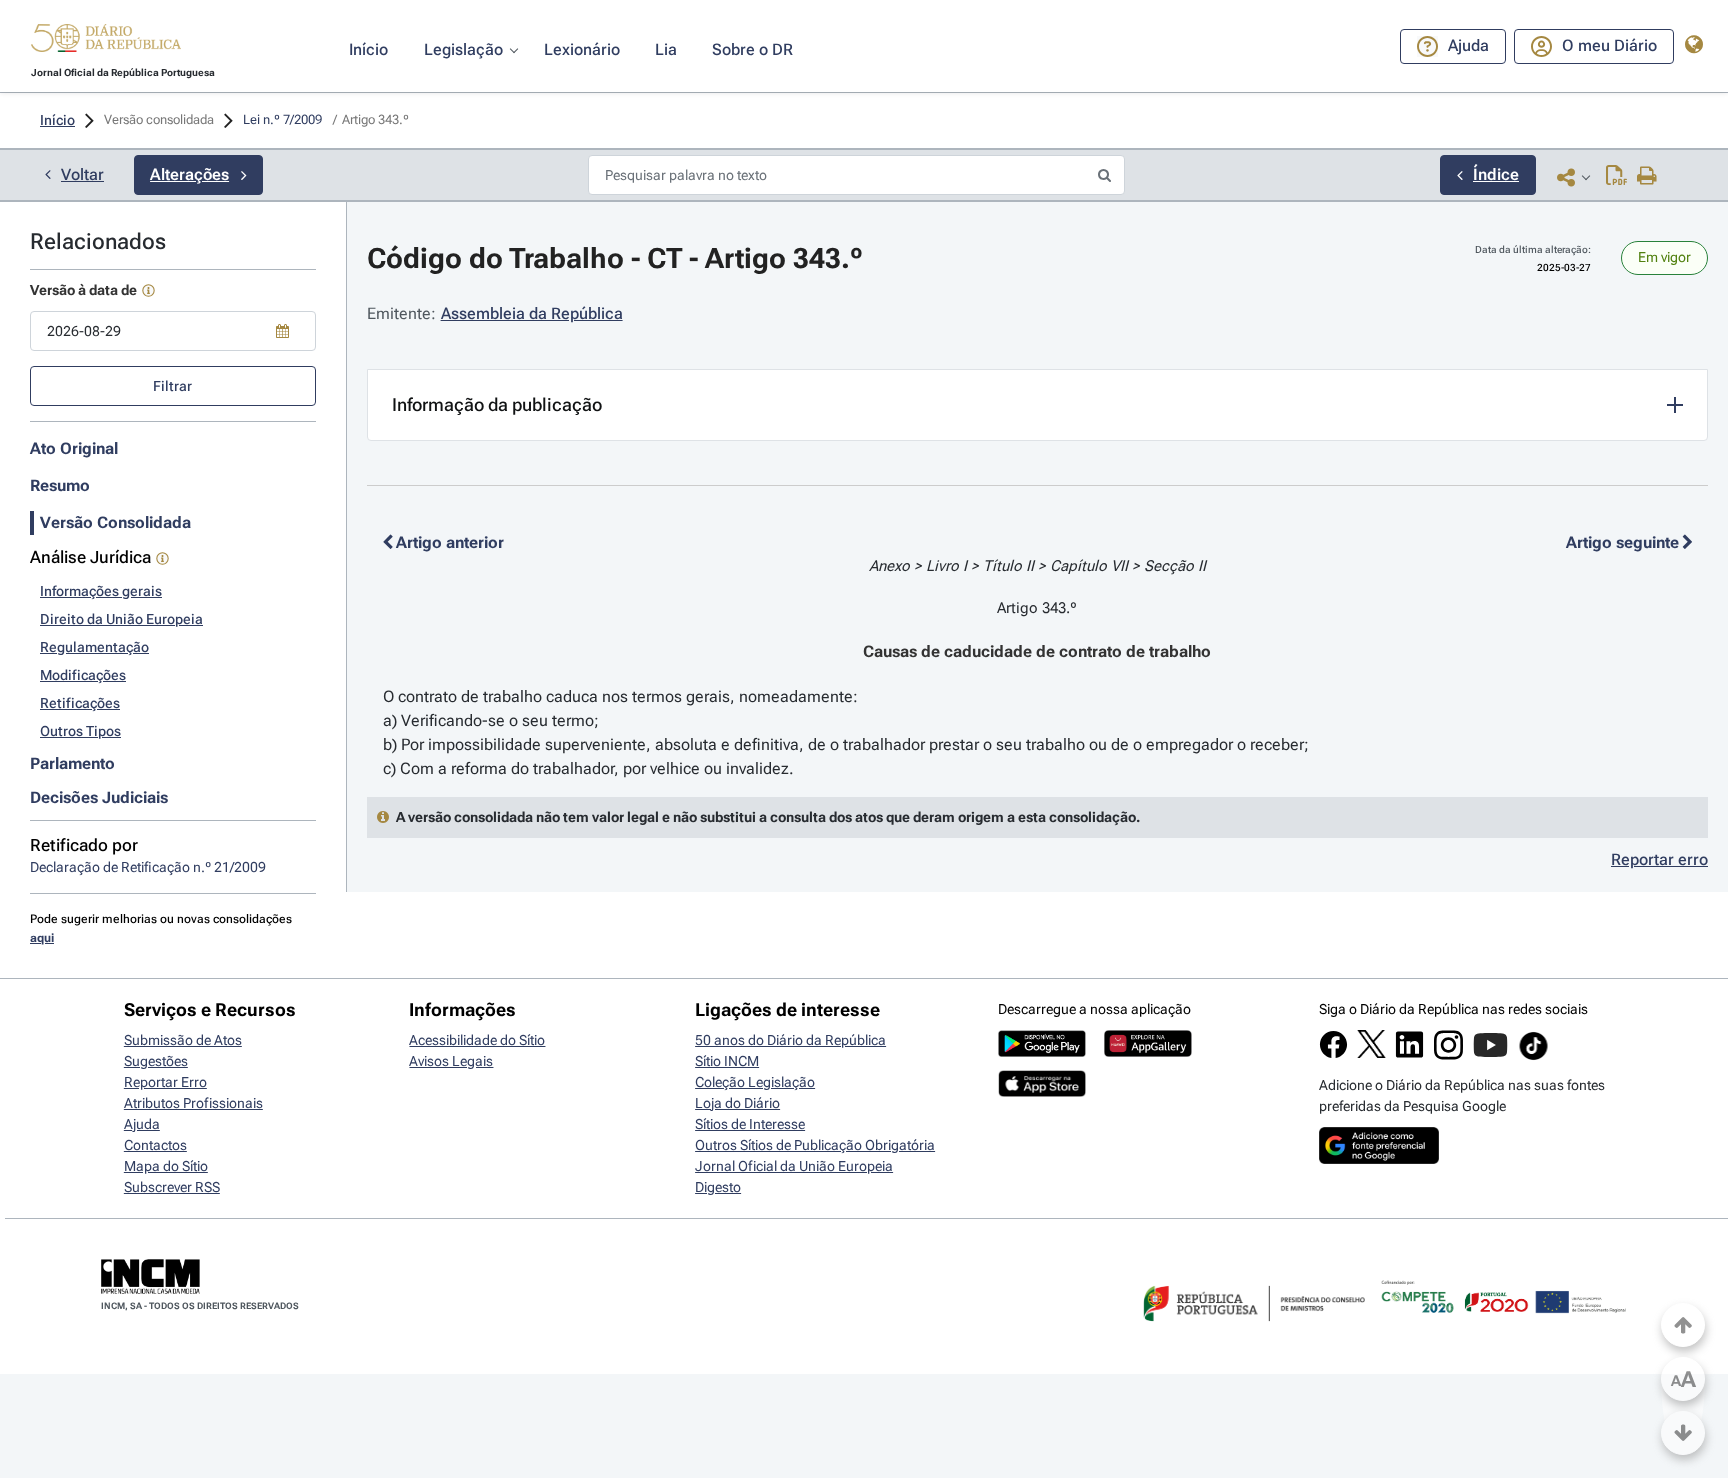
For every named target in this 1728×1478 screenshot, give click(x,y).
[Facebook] (1333, 1054)
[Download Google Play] (1042, 1052)
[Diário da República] (106, 42)
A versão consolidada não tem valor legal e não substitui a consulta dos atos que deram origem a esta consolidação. (768, 817)
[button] (106, 41)
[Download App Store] (1042, 1092)
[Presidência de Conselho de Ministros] (1252, 1333)
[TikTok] (1533, 1057)
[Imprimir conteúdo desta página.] (1647, 177)
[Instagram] (1448, 1055)
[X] (1371, 1053)
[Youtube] (1490, 1055)
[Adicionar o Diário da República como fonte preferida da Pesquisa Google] (1379, 1159)
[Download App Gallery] (1148, 1052)
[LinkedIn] (1409, 1054)
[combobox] (173, 331)
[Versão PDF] (1616, 177)
